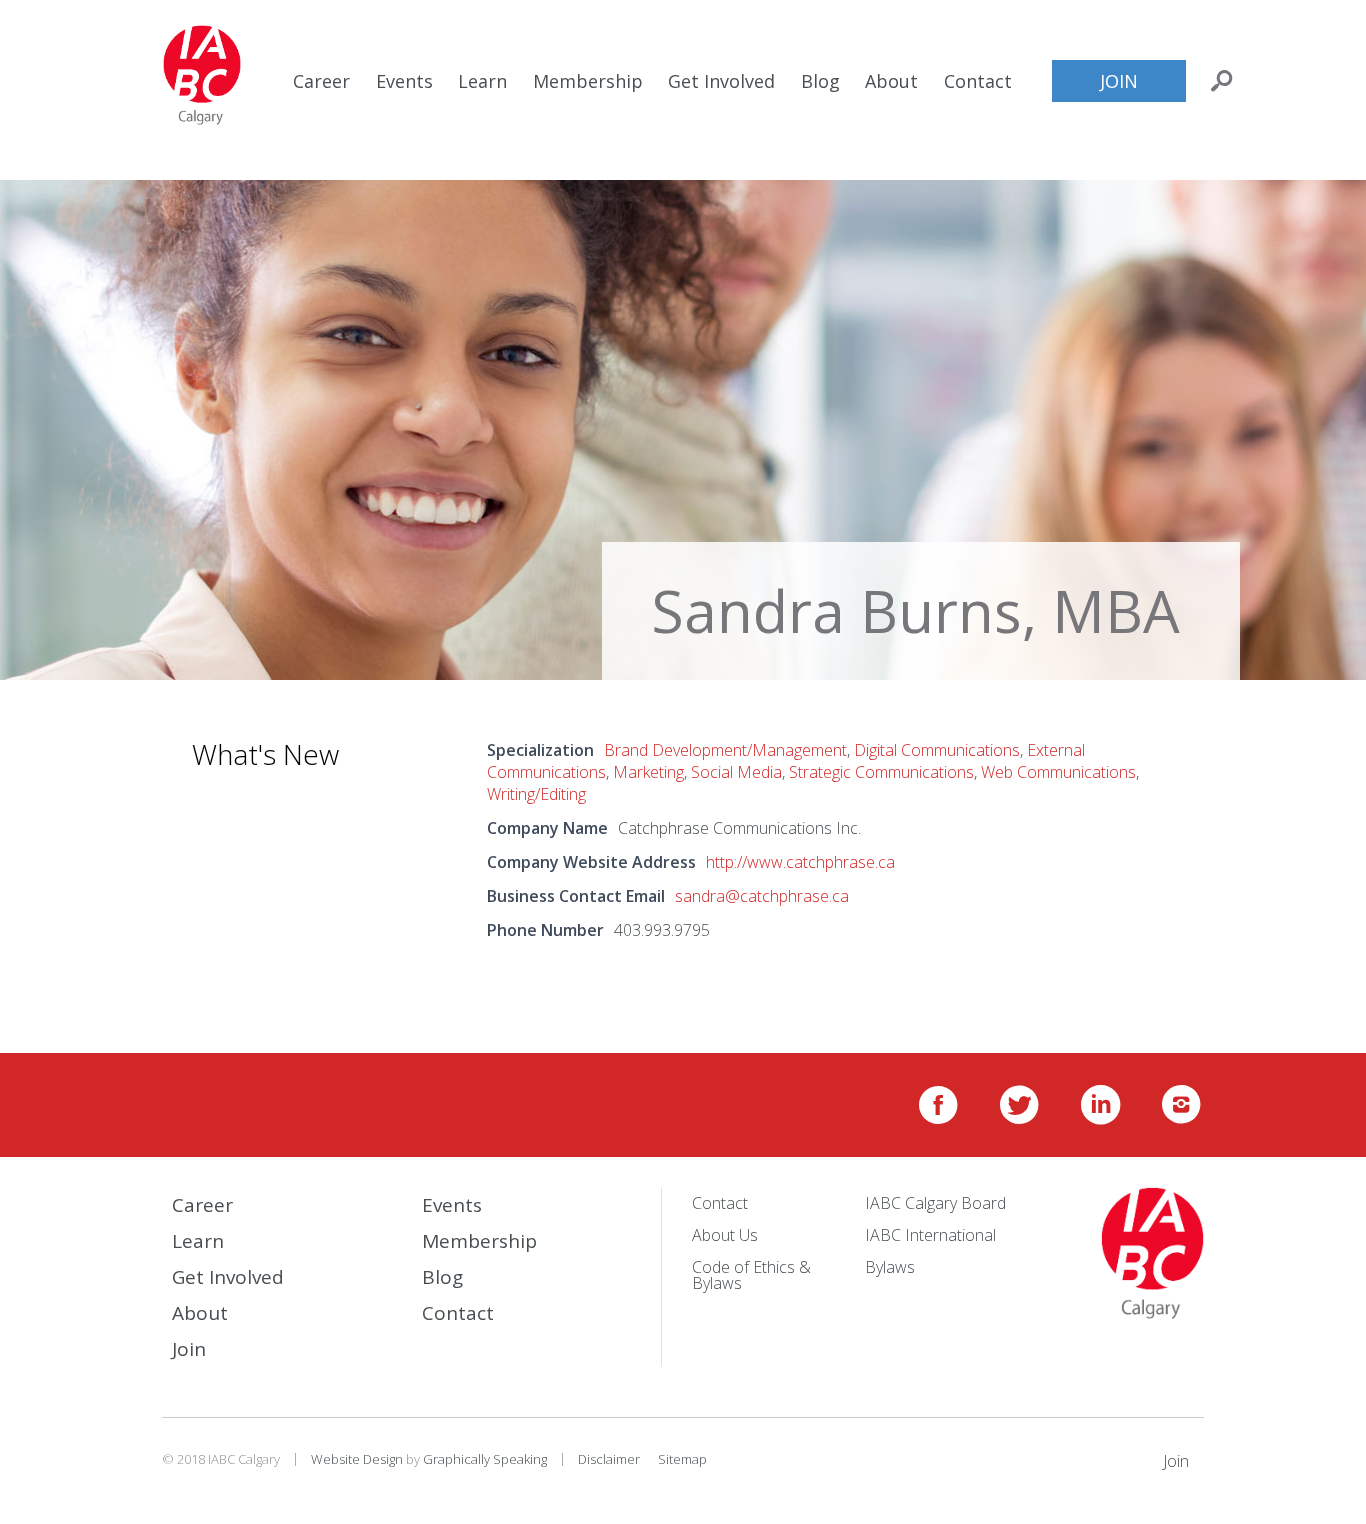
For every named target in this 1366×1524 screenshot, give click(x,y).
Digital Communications (937, 750)
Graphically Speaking (485, 1459)
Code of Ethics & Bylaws (751, 1275)
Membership (588, 81)
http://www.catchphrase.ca (800, 862)
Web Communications (1058, 772)
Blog (820, 81)
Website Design (357, 1459)
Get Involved (721, 81)
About (891, 81)
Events (404, 81)
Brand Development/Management (725, 750)
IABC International (930, 1235)
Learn (482, 81)
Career (321, 81)
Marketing (648, 772)
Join (1119, 81)
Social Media (736, 772)
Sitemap (682, 1459)
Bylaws (890, 1267)
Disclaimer (609, 1459)
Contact (978, 81)
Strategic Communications (881, 772)
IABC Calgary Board (935, 1203)
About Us (725, 1235)
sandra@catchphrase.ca (762, 896)
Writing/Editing (536, 794)
